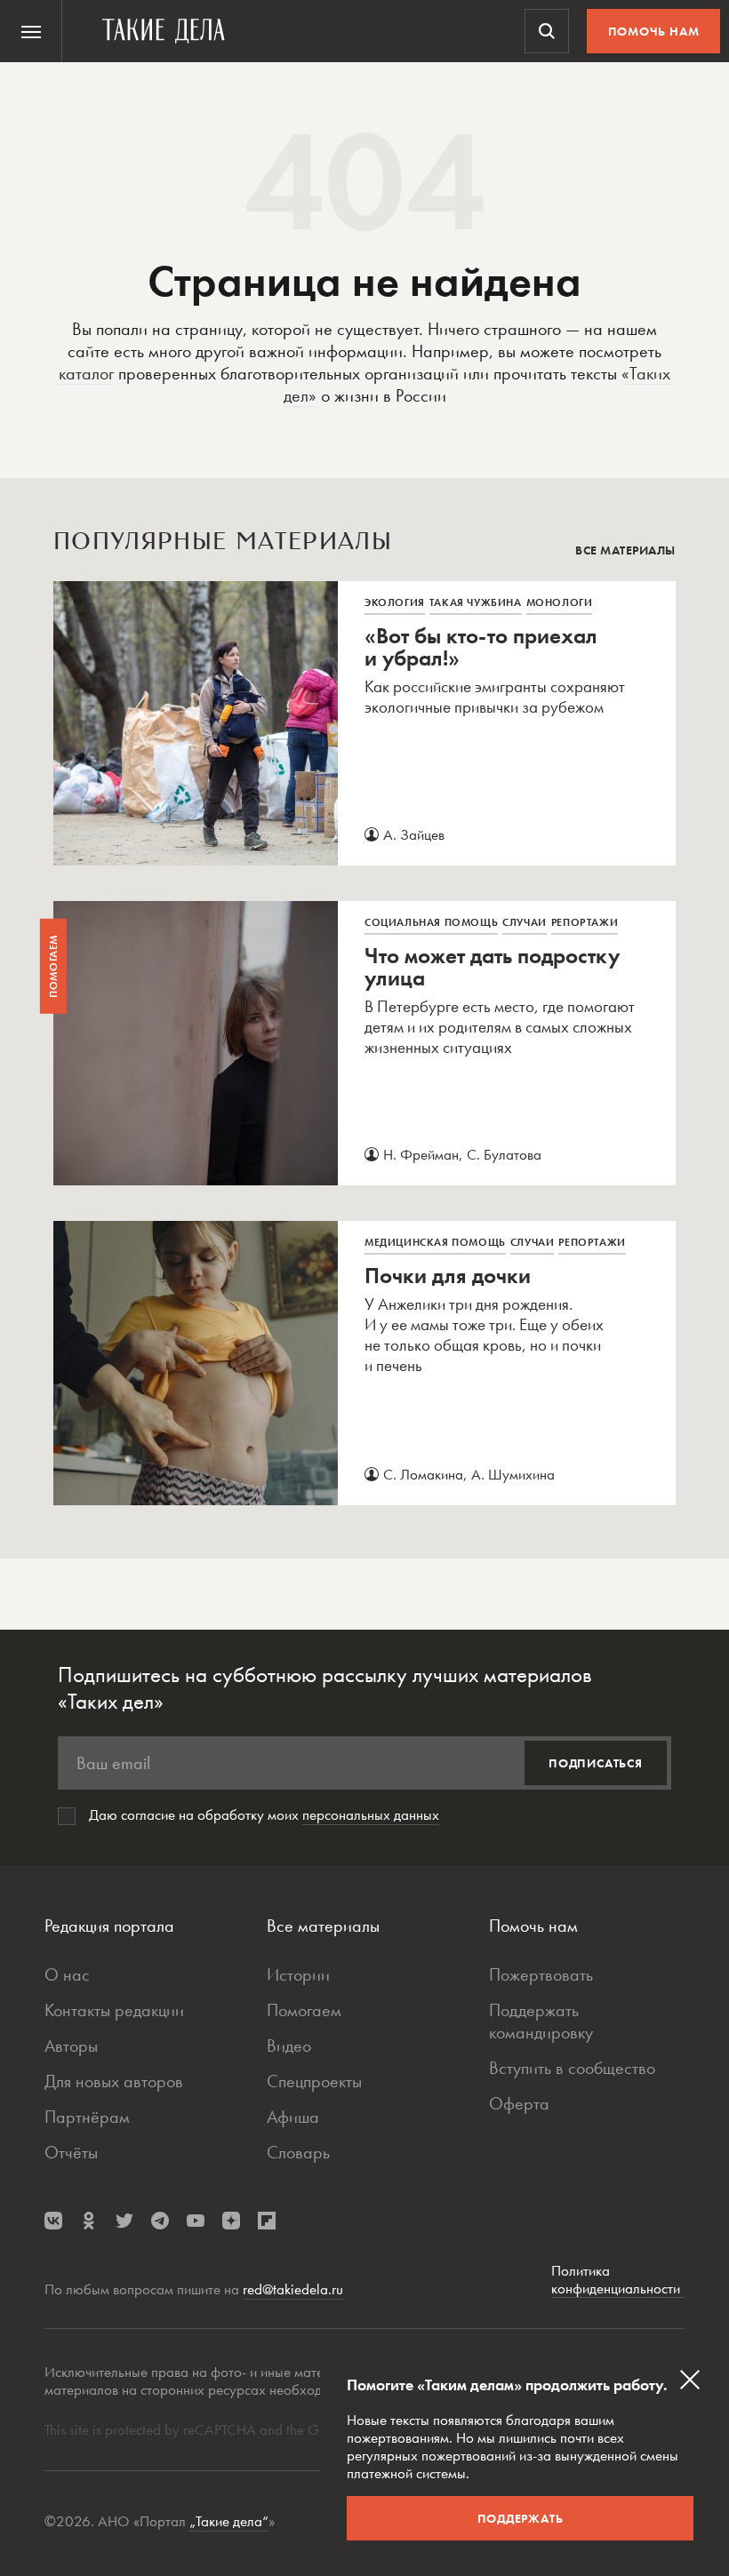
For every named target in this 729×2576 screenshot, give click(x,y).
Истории (298, 1974)
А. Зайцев (414, 834)
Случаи (525, 922)
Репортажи (585, 922)
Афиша (293, 2117)
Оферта (519, 2103)
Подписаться (596, 1763)
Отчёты (71, 2152)
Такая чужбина (476, 602)
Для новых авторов (114, 2081)
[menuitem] (31, 31)
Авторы (71, 2046)
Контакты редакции (114, 2010)
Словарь (298, 2152)
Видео (289, 2046)
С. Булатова (504, 1154)
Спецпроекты (314, 2081)
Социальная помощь (431, 922)
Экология (395, 602)
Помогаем (304, 2010)
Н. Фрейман (421, 1154)
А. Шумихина (513, 1474)
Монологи (560, 602)
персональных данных (371, 1814)
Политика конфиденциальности (618, 2280)
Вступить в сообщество (572, 2068)
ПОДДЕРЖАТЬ (521, 2518)
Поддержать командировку (541, 2021)
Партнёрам (87, 2117)
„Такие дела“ (229, 2521)
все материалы (625, 550)
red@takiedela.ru (293, 2289)
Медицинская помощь (435, 1242)
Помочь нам (654, 31)
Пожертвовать (541, 1974)
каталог (86, 373)
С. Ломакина (423, 1474)
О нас (67, 1974)
